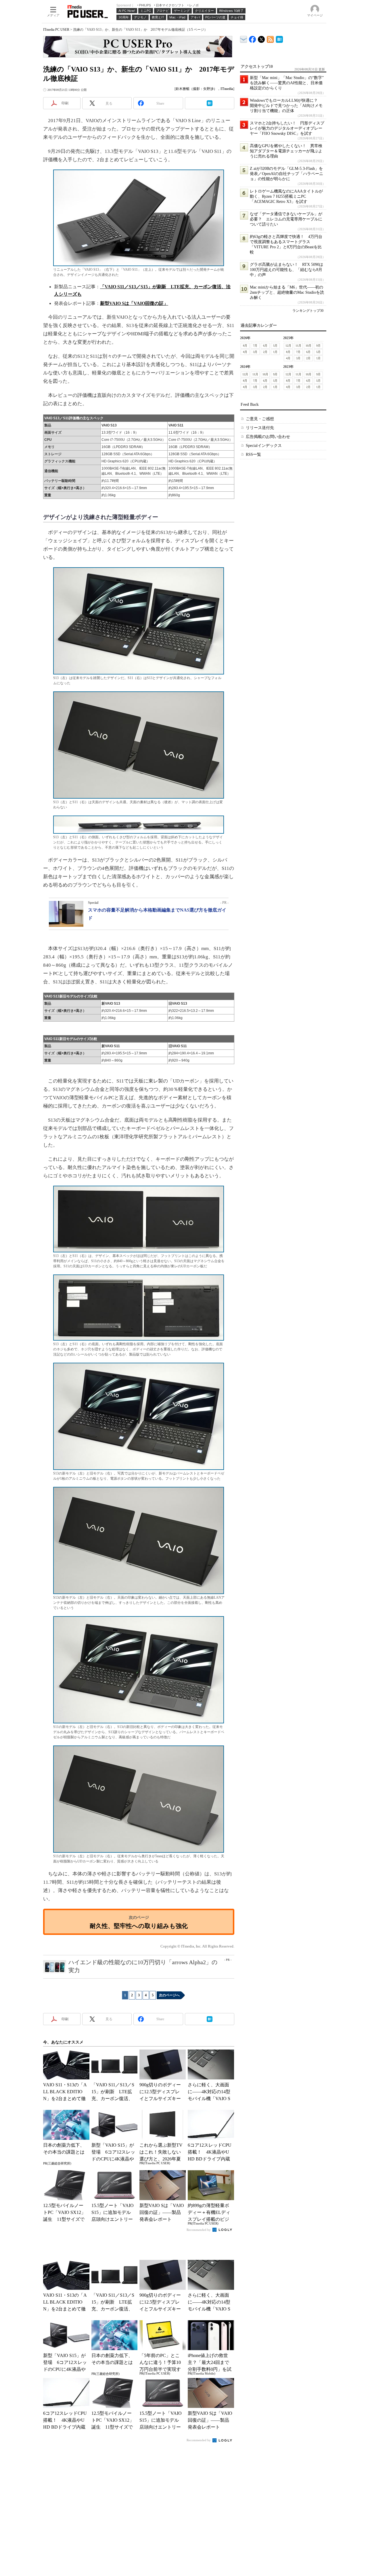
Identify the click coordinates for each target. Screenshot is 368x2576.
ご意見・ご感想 (260, 419)
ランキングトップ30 (308, 311)
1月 (275, 352)
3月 (255, 352)
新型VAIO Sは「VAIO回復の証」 (134, 303)
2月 (265, 352)
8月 (245, 346)
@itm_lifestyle (261, 38)
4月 (245, 352)
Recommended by (199, 2230)
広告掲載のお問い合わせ (268, 437)
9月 (318, 346)
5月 (275, 346)
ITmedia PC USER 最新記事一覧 (270, 38)
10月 (308, 346)
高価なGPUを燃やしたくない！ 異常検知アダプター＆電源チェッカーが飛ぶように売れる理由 (286, 151)
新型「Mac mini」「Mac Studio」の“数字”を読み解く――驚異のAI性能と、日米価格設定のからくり (287, 83)
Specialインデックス (264, 446)
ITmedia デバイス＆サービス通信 (244, 38)
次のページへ (169, 1995)
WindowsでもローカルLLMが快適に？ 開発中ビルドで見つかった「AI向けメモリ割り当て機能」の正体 (286, 106)
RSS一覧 (253, 454)
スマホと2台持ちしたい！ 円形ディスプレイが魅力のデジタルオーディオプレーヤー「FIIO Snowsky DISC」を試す (287, 128)
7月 (255, 346)
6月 (265, 346)
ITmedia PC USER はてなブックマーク (279, 38)
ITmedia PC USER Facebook (253, 38)
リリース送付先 (260, 428)
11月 (298, 346)
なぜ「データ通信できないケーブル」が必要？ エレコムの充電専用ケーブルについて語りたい (286, 219)
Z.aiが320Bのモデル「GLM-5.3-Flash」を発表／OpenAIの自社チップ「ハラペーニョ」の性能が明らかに (286, 174)
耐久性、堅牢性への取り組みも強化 (139, 1926)
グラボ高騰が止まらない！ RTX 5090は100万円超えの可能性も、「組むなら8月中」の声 (286, 270)
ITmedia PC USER (56, 30)
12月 (288, 346)
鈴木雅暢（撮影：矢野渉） (196, 89)
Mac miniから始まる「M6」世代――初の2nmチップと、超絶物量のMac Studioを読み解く (287, 292)
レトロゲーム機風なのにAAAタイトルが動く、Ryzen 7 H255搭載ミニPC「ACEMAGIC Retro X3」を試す (286, 196)
